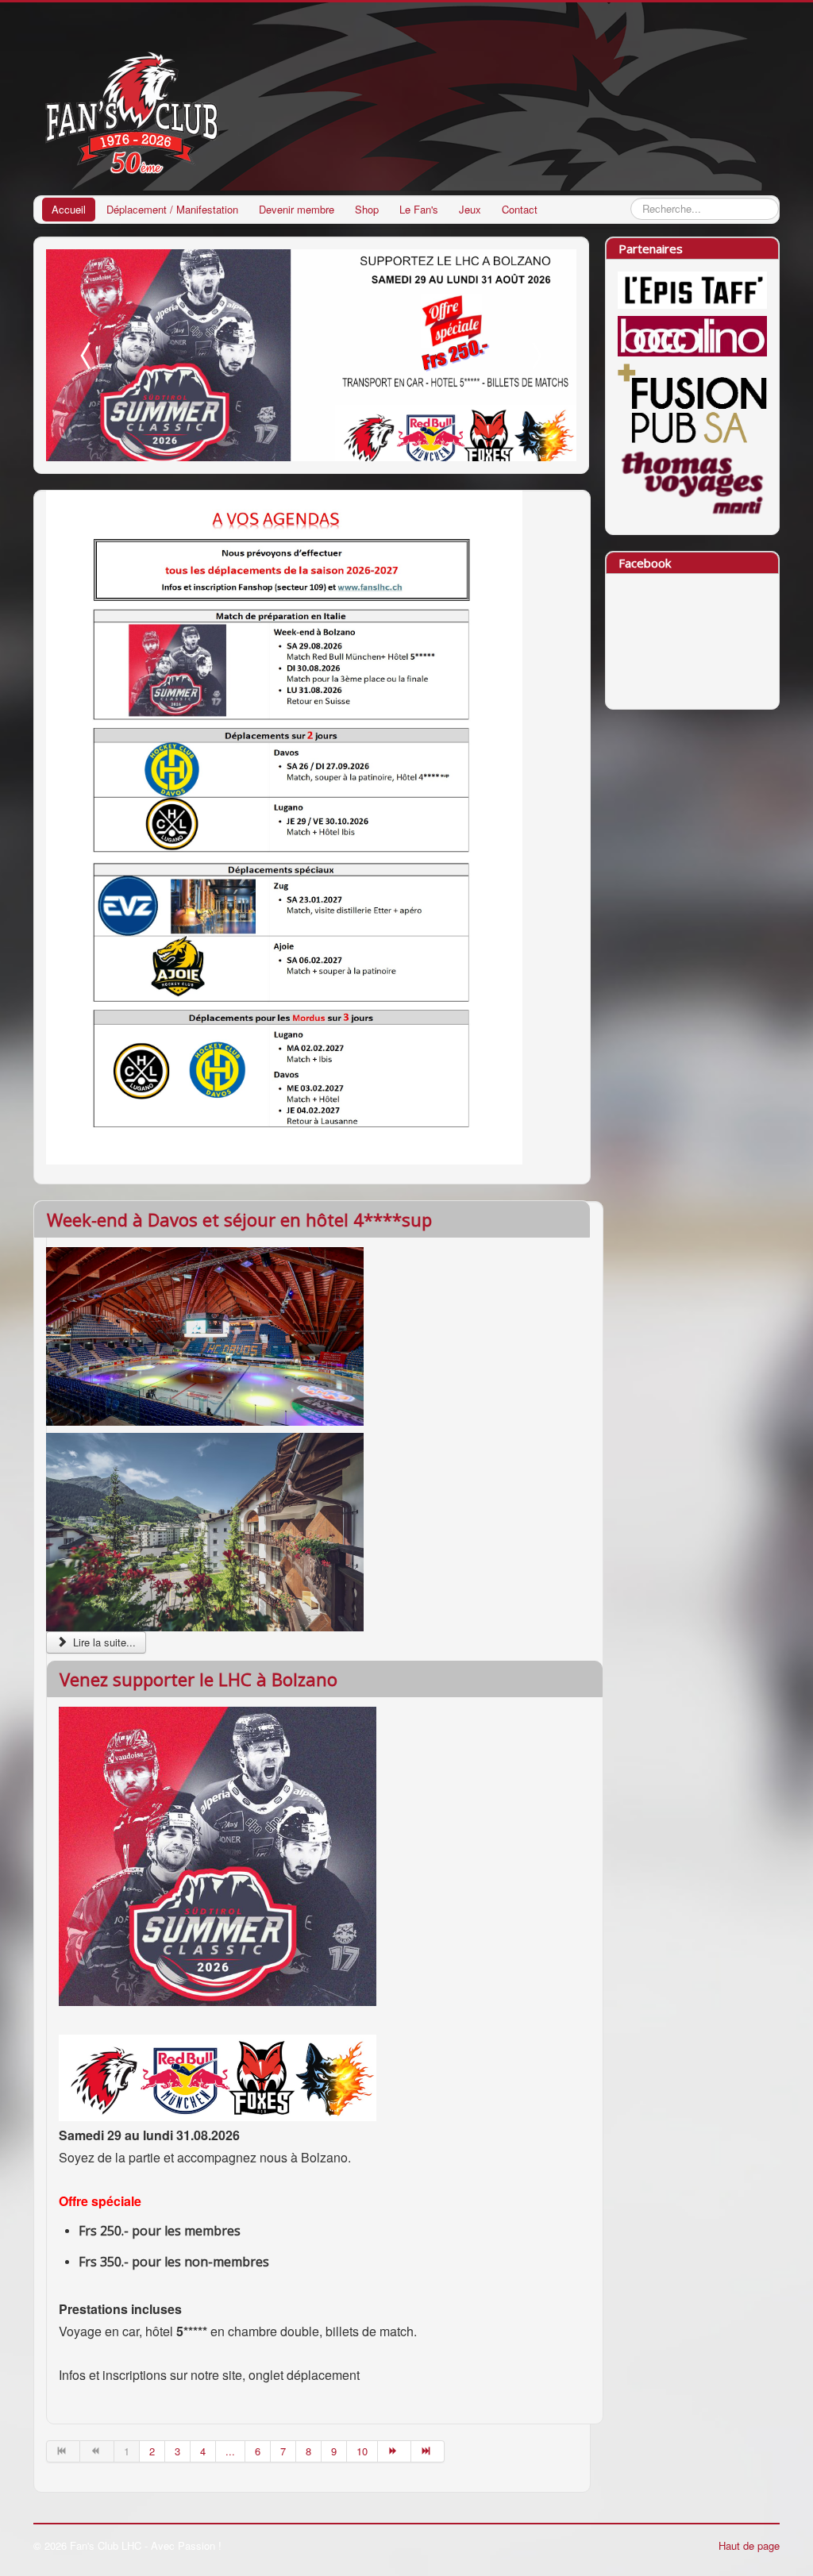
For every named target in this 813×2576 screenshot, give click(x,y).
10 (362, 2451)
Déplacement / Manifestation (172, 209)
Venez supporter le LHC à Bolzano (198, 1679)
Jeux (470, 209)
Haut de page (749, 2545)
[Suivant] (395, 2451)
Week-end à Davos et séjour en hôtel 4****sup (239, 1219)
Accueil (69, 209)
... (230, 2451)
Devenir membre (297, 209)
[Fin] (428, 2451)
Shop (367, 209)
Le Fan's (419, 209)
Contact (520, 209)
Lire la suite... (103, 1642)
